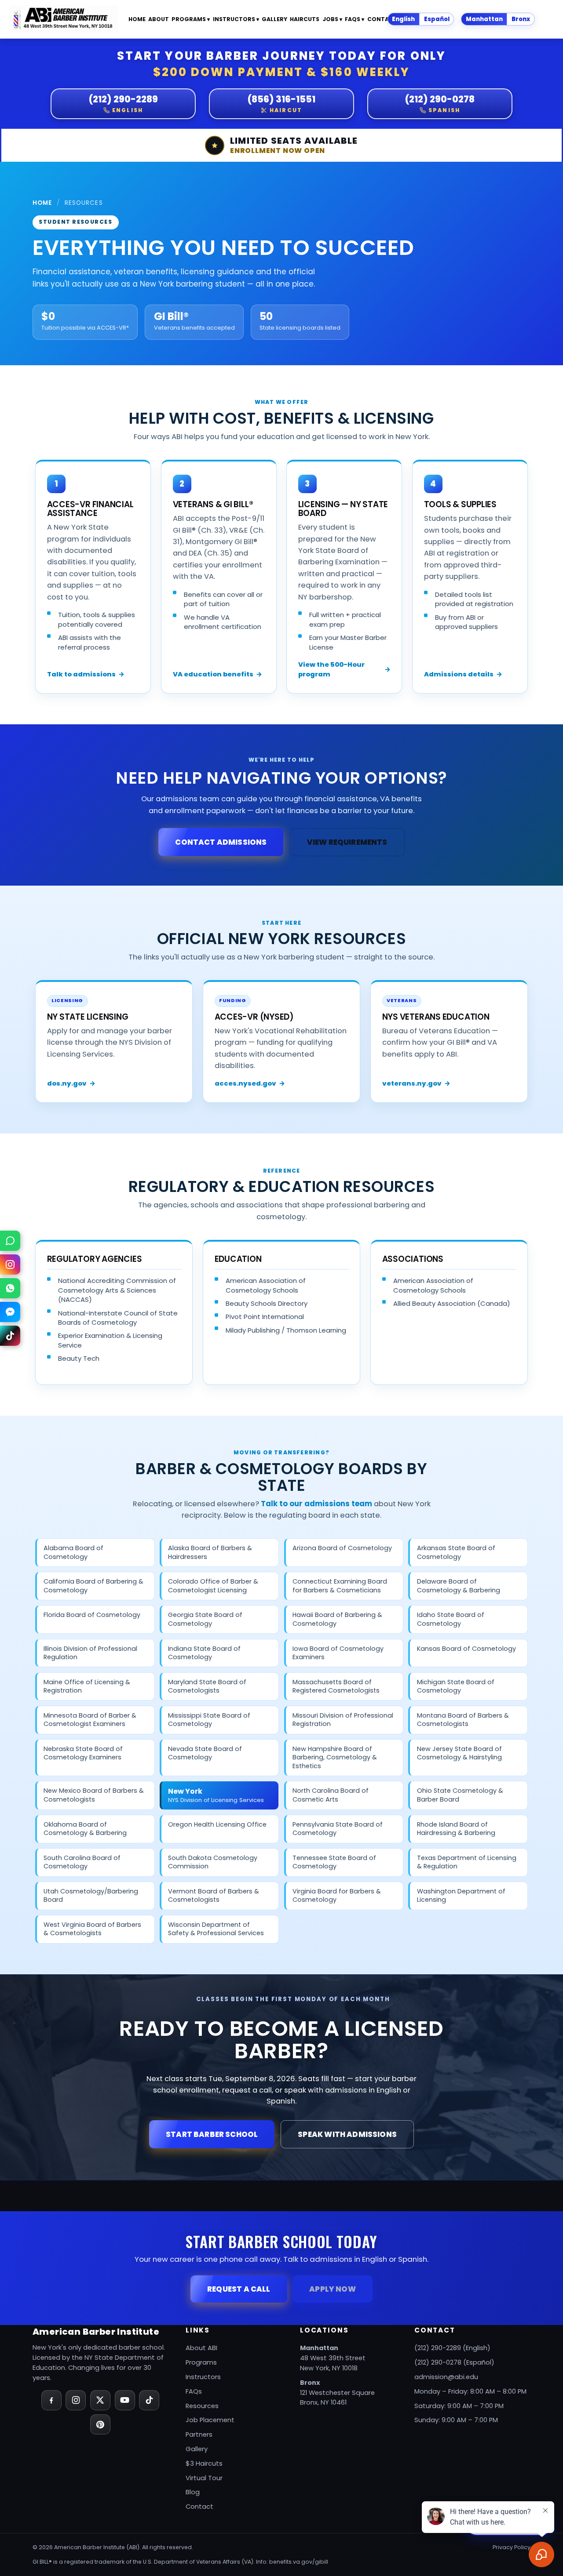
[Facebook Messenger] (10, 1312)
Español (437, 19)
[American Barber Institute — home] (64, 19)
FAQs (194, 2391)
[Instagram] (76, 2400)
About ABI (201, 2348)
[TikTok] (149, 2400)
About (159, 19)
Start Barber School (212, 2134)
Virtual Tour (204, 2478)
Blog (193, 2492)
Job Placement (210, 2420)
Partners (199, 2434)
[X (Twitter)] (100, 2400)
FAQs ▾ (355, 19)
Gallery (274, 19)
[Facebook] (51, 2400)
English (403, 19)
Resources (202, 2406)
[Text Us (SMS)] (10, 1241)
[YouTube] (125, 2400)
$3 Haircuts (204, 2463)
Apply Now (333, 2289)
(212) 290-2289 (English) (452, 2348)
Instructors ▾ (236, 19)
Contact (382, 19)
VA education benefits (217, 674)
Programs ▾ (191, 19)
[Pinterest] (100, 2424)
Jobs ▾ (332, 19)
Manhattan (484, 19)
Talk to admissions (86, 674)
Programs (201, 2362)
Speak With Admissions (347, 2134)
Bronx (521, 19)
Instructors (203, 2377)
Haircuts (305, 19)
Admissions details (463, 674)
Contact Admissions (221, 842)
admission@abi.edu (446, 2377)
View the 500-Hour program (344, 669)
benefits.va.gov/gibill (299, 2562)
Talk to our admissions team (316, 1504)
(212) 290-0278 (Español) (454, 2362)
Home (137, 19)
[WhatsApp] (10, 1288)
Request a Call (239, 2289)
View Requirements (347, 842)
